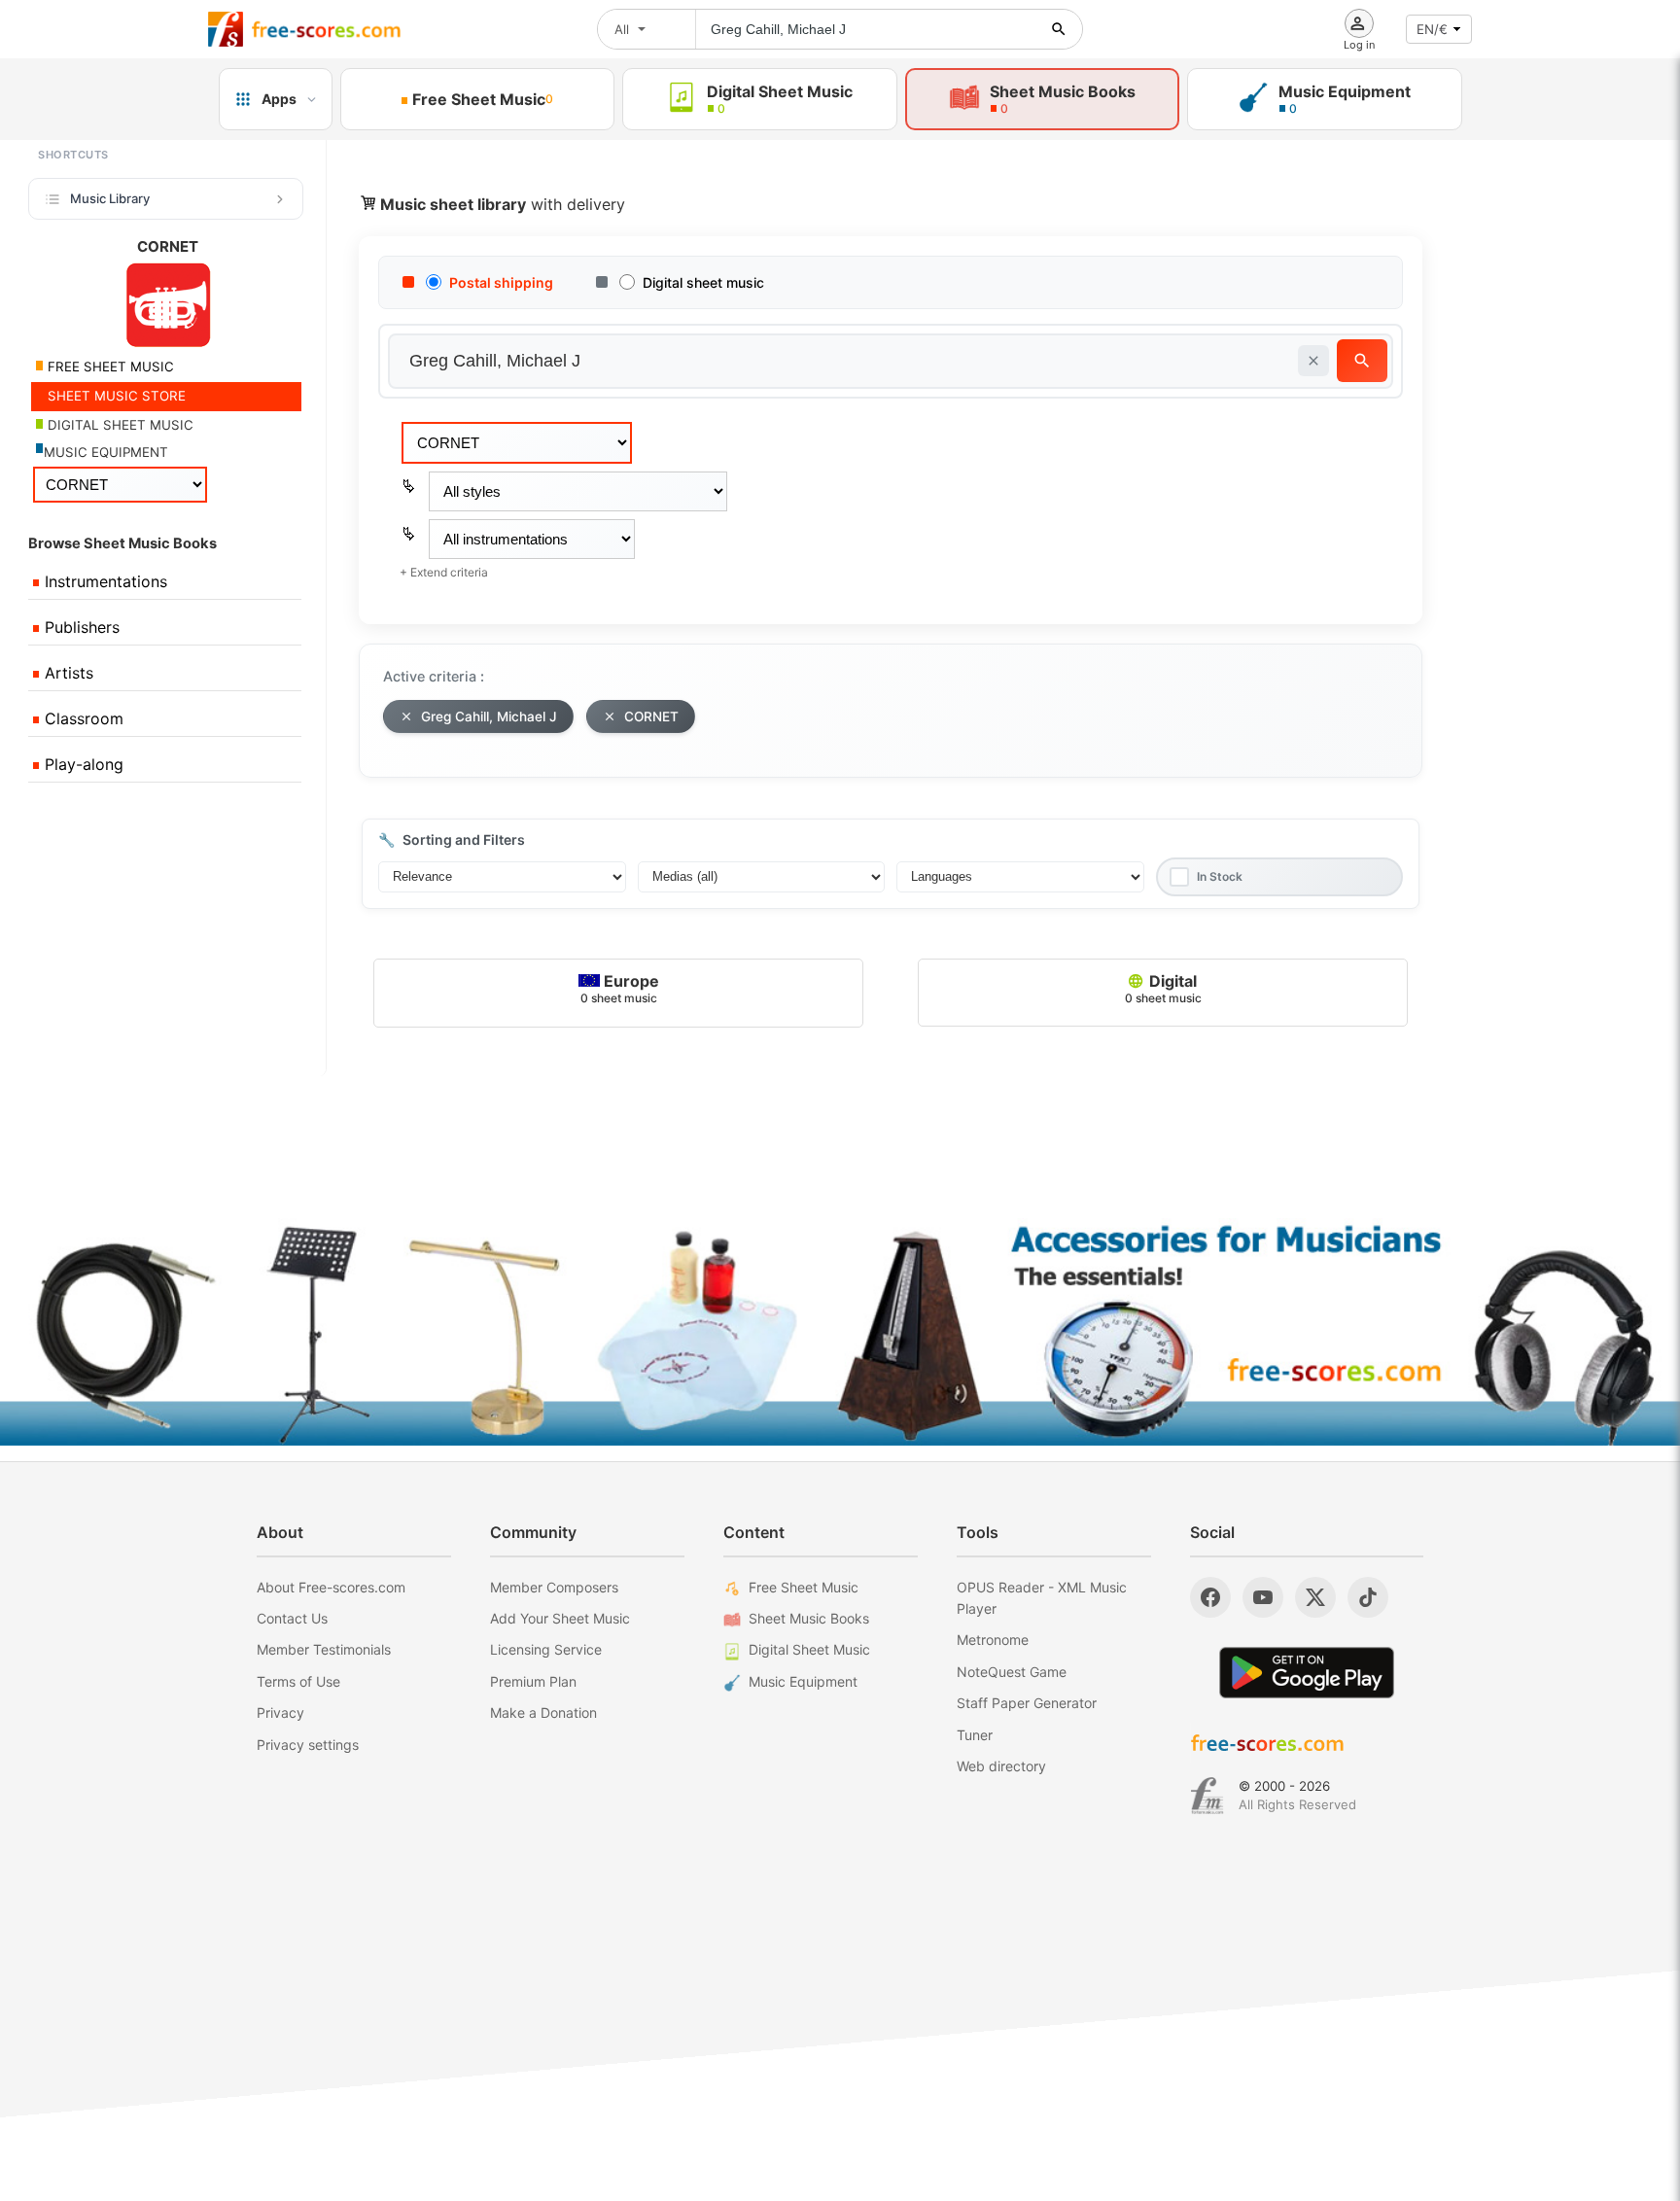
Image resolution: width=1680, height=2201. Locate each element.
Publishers (80, 627)
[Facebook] (1210, 1597)
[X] (1315, 1597)
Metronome (993, 1640)
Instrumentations (104, 581)
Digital (1163, 988)
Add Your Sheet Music (560, 1618)
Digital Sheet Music (809, 1649)
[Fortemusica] (1207, 1796)
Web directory (1001, 1766)
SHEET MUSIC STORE (115, 396)
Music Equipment (803, 1681)
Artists (67, 673)
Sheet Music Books (809, 1618)
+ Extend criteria (444, 572)
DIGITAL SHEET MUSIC (119, 425)
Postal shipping (501, 282)
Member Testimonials (324, 1649)
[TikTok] (1368, 1597)
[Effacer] (1313, 361)
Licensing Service (546, 1649)
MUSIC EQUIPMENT (106, 452)
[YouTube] (1263, 1597)
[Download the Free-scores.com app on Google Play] (1307, 1673)
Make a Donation (543, 1712)
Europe (620, 988)
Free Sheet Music (804, 1587)
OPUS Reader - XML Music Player (1042, 1598)
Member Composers (554, 1587)
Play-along (82, 764)
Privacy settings (308, 1745)
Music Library (110, 198)
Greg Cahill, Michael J (489, 716)
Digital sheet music (703, 282)
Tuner (975, 1735)
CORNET (651, 716)
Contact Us (292, 1618)
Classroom (82, 718)
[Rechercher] (1059, 29)
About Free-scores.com (331, 1587)
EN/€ (1432, 29)
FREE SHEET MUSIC (109, 367)
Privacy (280, 1712)
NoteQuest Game (1012, 1672)
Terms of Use (298, 1681)
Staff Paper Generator (1027, 1703)
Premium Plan (533, 1681)
